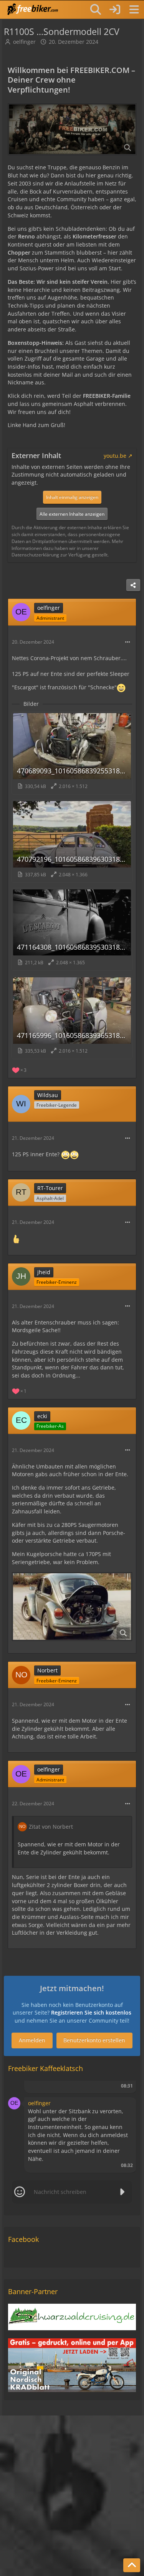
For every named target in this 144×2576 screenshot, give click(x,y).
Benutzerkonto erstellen (94, 2040)
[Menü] (134, 10)
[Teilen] (133, 585)
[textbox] (72, 2192)
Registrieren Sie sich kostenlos (91, 2012)
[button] (14, 2103)
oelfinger (24, 42)
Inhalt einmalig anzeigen (72, 497)
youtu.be (115, 456)
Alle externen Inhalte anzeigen (72, 514)
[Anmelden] (115, 9)
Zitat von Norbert (51, 1827)
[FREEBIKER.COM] (33, 9)
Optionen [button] (117, 2088)
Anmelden (32, 2040)
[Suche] (96, 10)
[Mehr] (127, 642)
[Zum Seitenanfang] (132, 2565)
